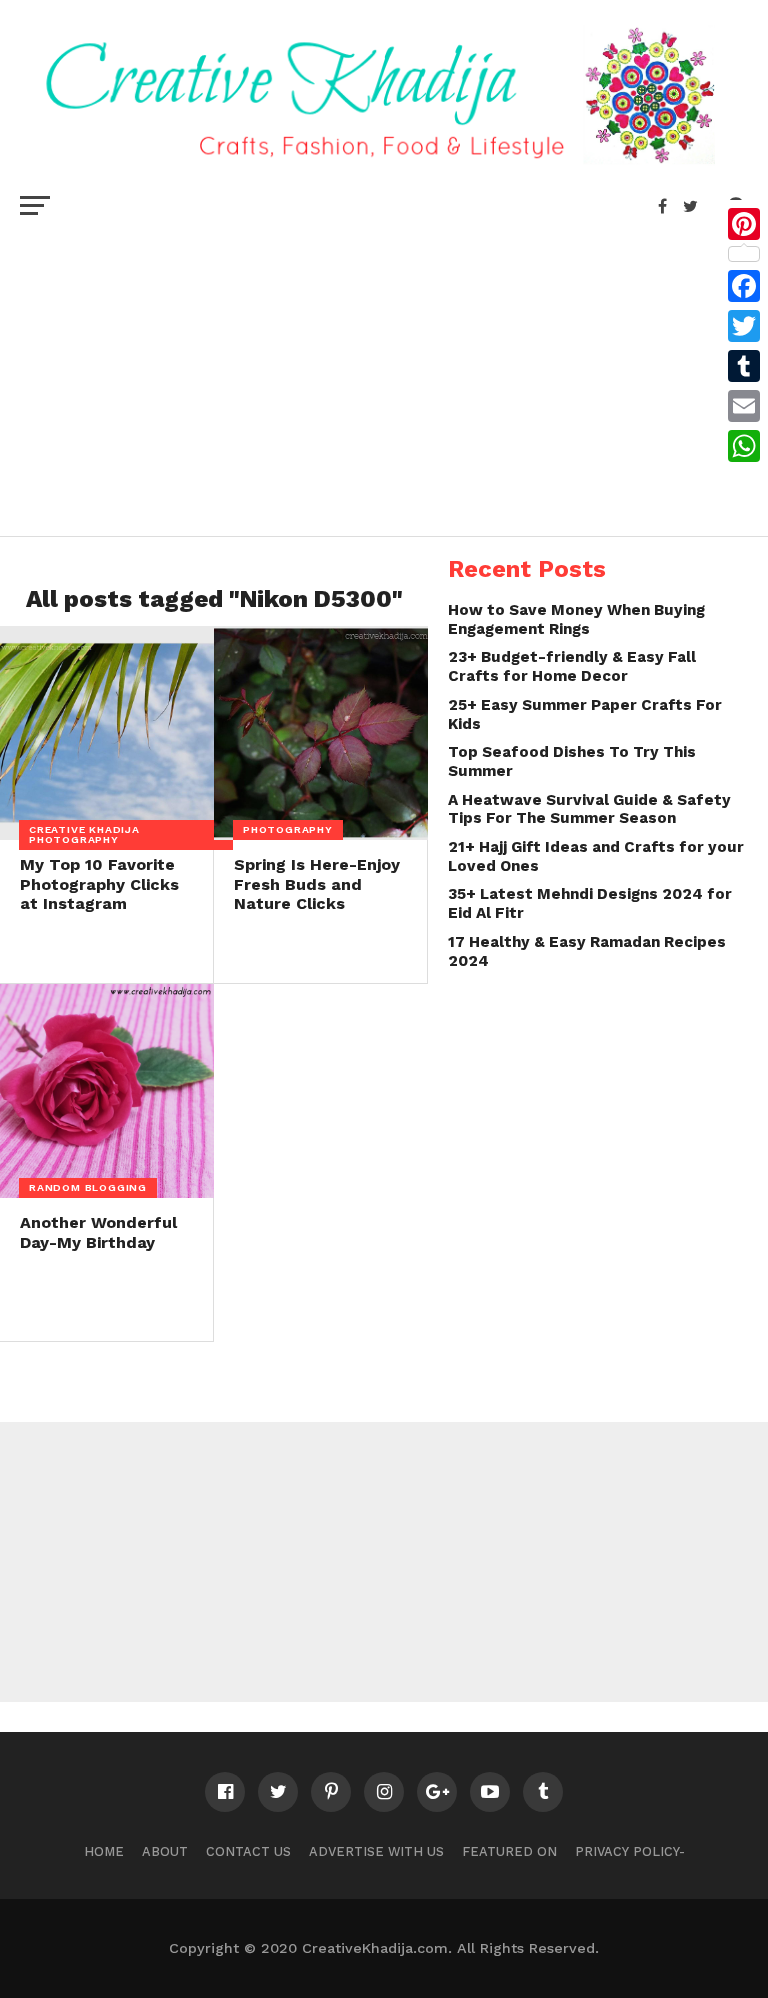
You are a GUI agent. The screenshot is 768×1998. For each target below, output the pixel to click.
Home (104, 1851)
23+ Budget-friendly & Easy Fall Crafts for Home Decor (572, 666)
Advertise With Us (376, 1851)
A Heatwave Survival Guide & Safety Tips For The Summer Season (589, 809)
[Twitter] (744, 326)
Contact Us (248, 1851)
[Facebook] (744, 286)
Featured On (509, 1851)
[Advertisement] (384, 376)
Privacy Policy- (630, 1851)
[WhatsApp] (744, 446)
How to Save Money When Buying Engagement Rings (576, 619)
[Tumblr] (744, 366)
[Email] (744, 406)
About (165, 1851)
